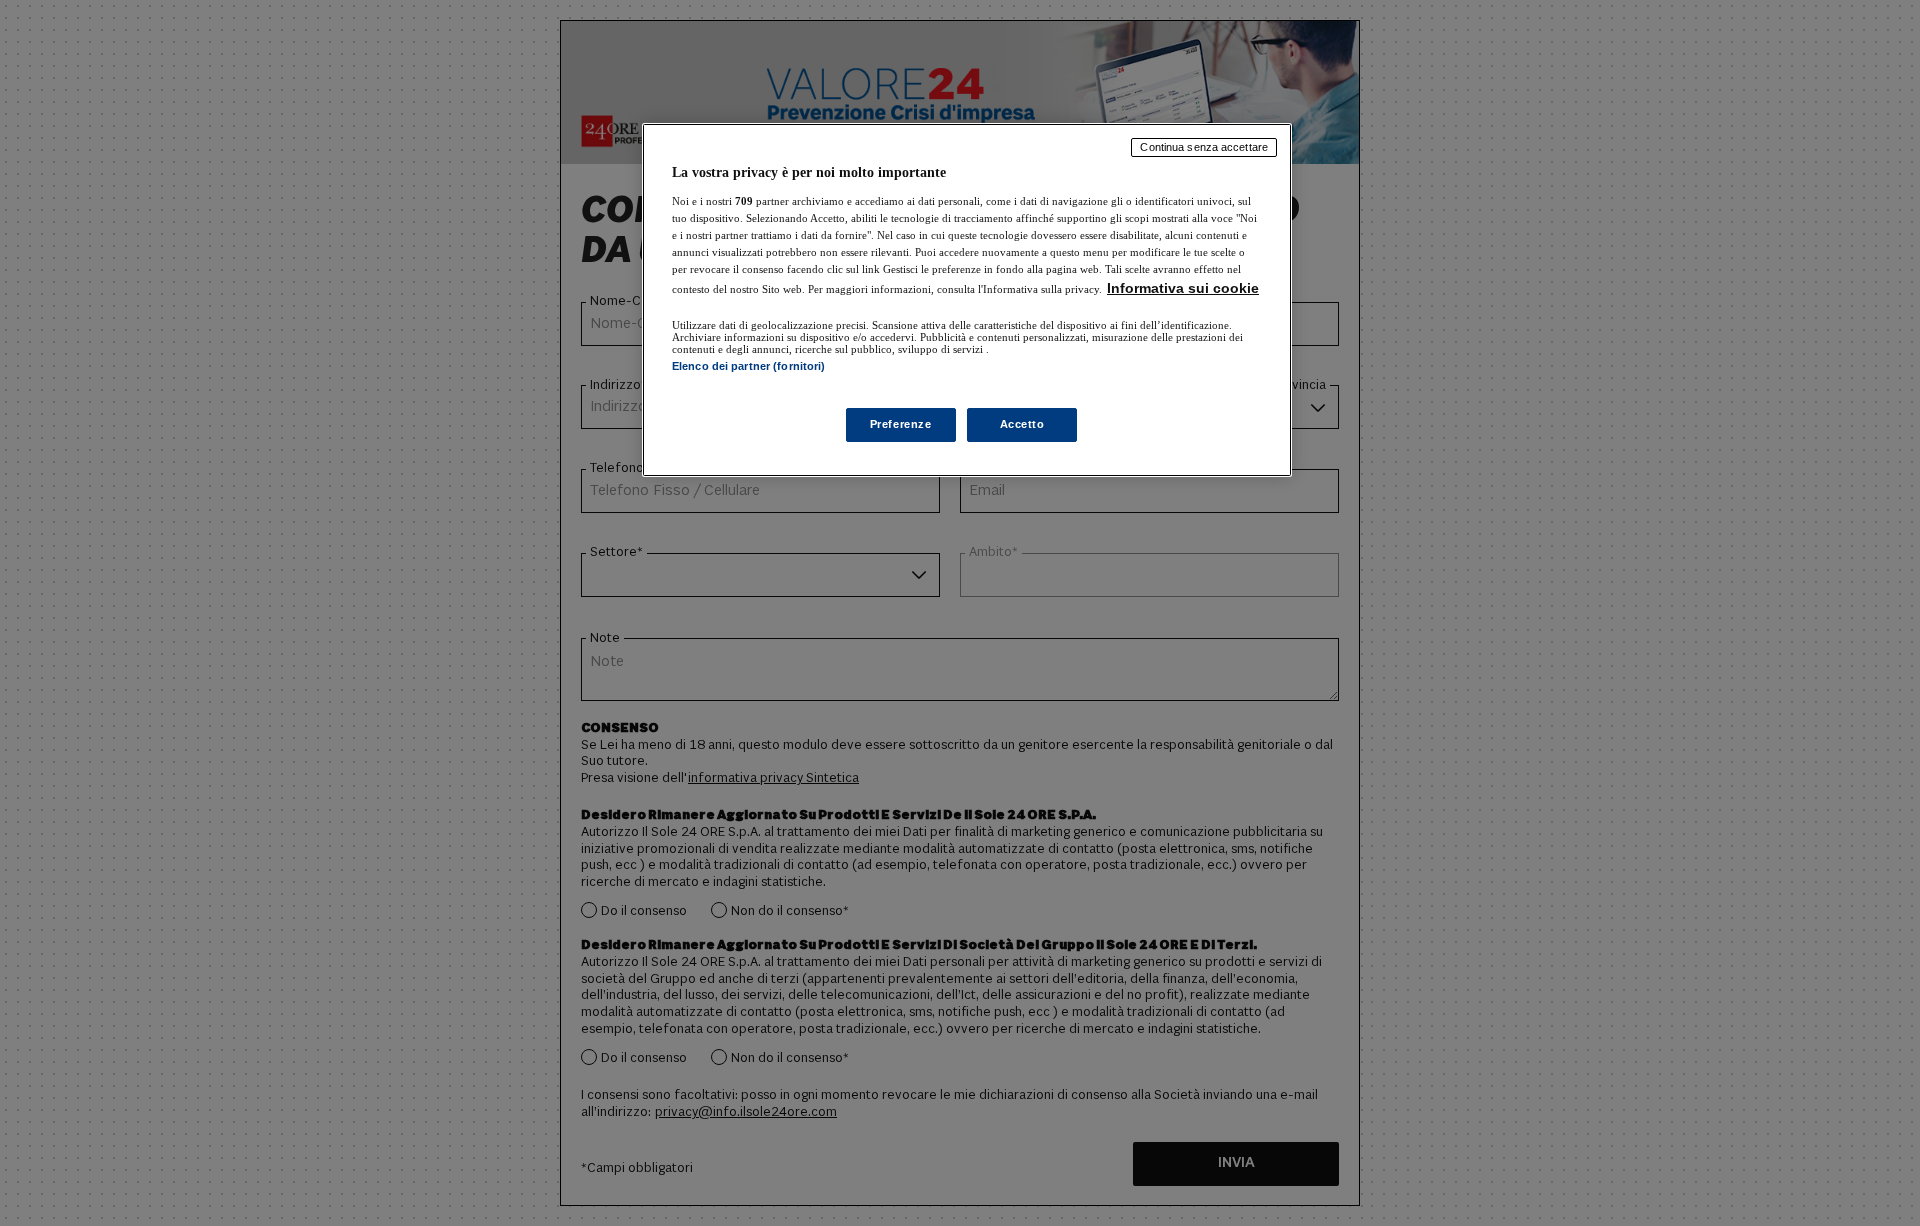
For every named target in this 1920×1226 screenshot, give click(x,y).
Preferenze (901, 424)
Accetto (1022, 424)
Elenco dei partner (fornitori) (748, 366)
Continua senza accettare (1204, 147)
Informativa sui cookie (1183, 288)
